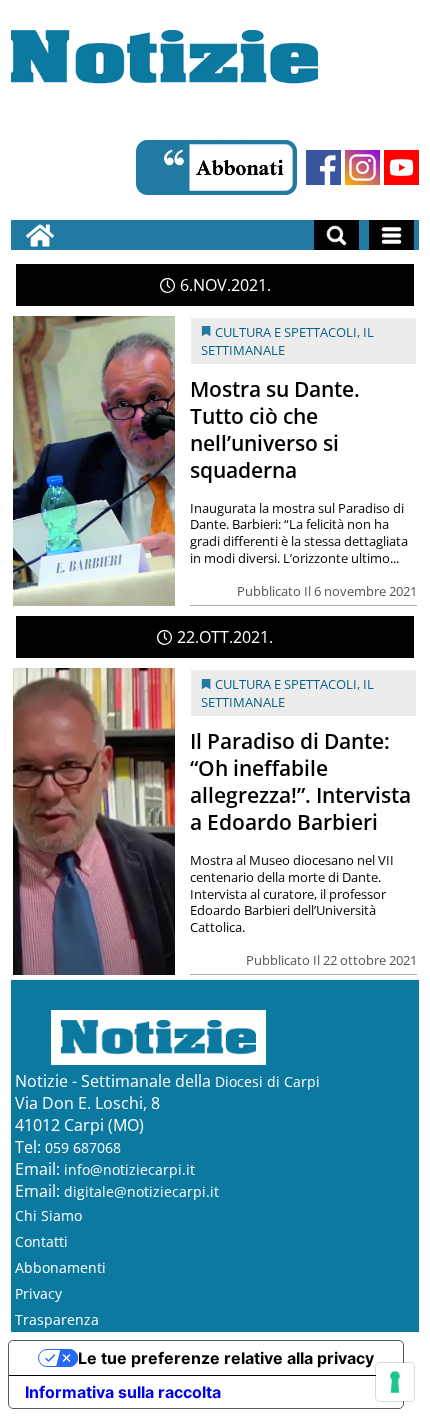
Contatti (41, 1241)
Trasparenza (57, 1319)
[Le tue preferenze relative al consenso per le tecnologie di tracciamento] (395, 1382)
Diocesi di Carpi (267, 1081)
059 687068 (83, 1147)
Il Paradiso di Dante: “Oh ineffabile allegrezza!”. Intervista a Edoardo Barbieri (300, 781)
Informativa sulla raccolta (123, 1392)
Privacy (38, 1293)
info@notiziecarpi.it (129, 1169)
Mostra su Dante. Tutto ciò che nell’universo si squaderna (275, 429)
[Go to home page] (40, 235)
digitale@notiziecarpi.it (141, 1191)
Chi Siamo (48, 1215)
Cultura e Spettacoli (286, 332)
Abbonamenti (60, 1267)
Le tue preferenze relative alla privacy (226, 1358)
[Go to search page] (336, 235)
